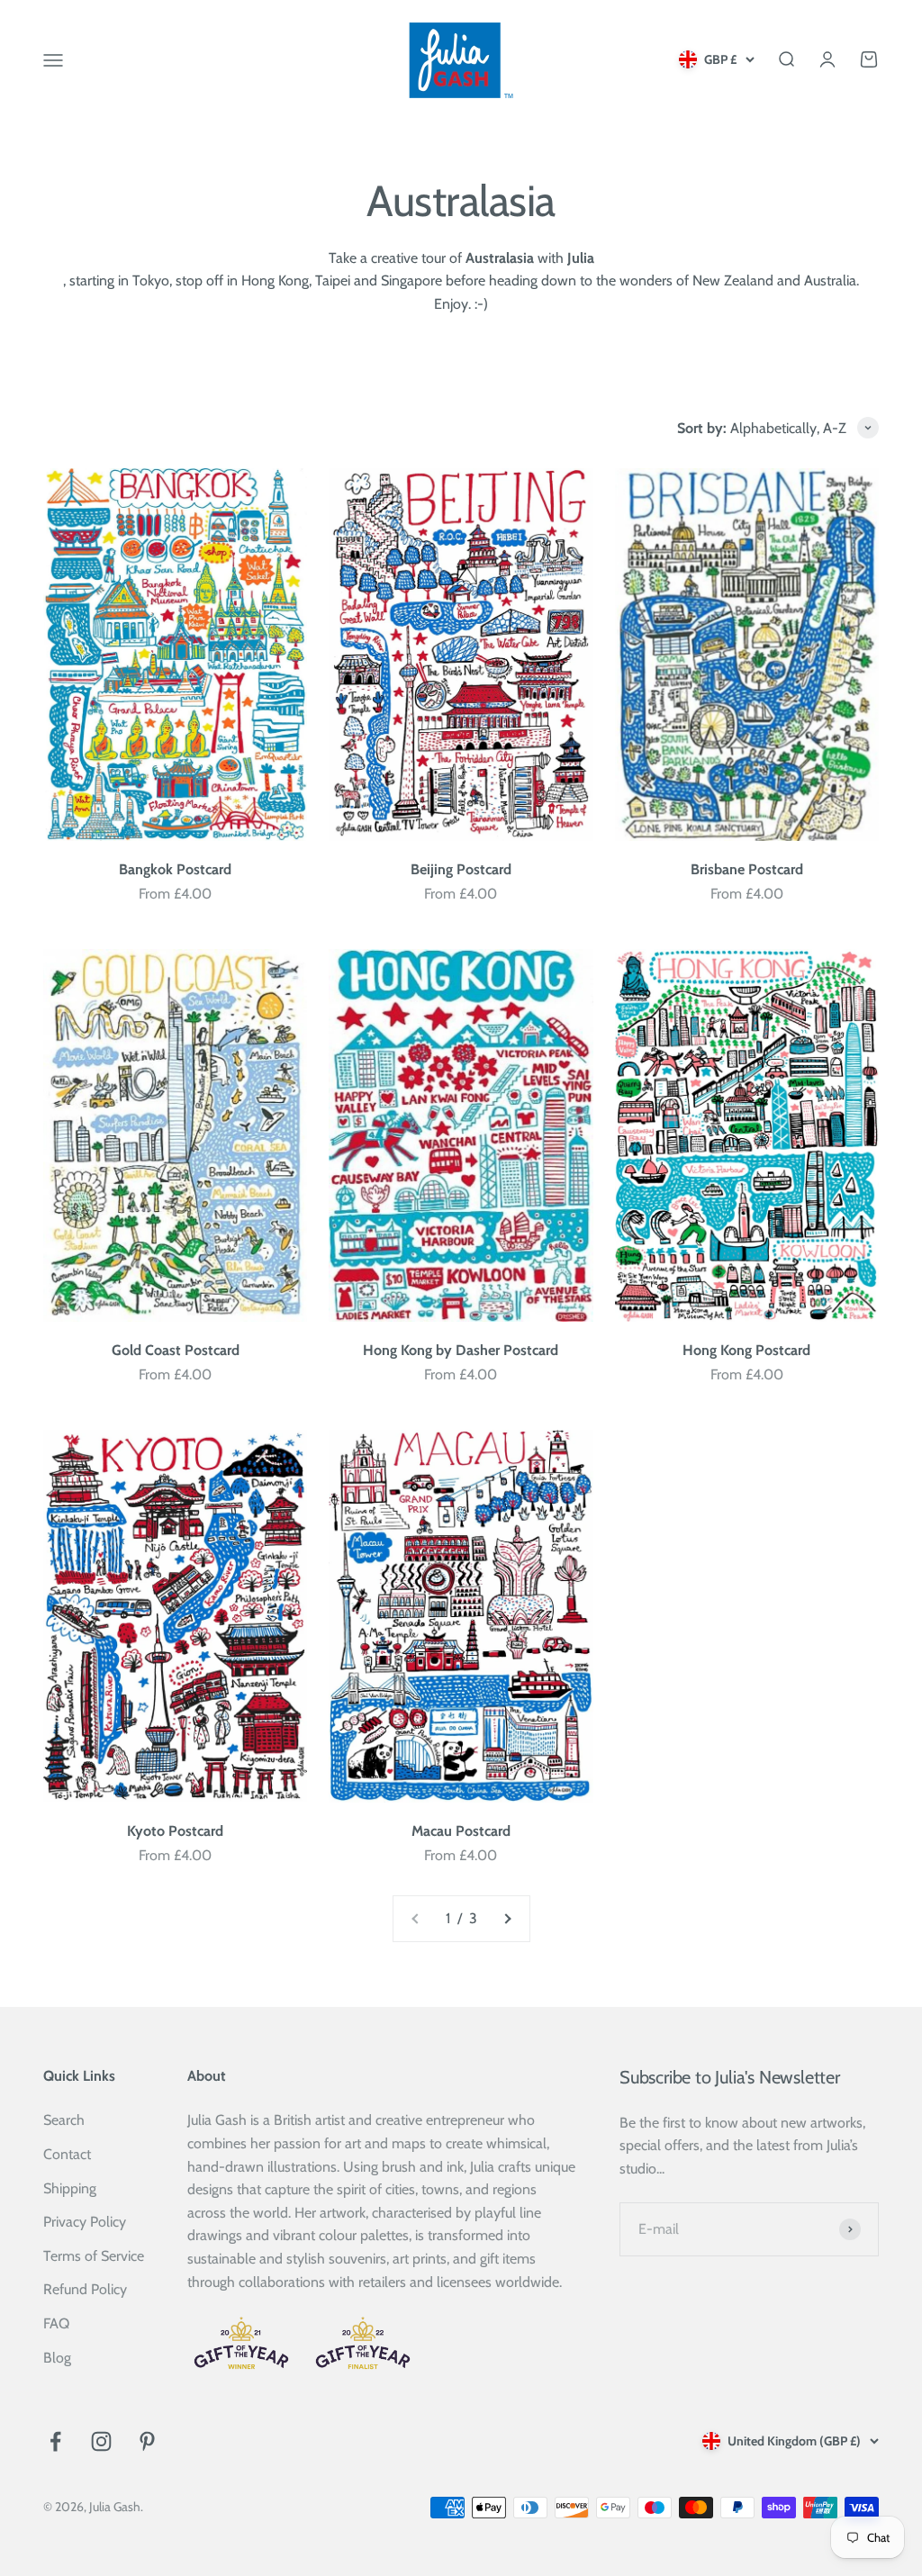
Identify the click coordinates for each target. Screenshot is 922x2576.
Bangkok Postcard (175, 869)
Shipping (70, 2188)
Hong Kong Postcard (746, 1350)
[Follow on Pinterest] (147, 2441)
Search (64, 2120)
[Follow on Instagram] (101, 2441)
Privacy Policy (85, 2222)
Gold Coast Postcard (176, 1350)
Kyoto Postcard (175, 1831)
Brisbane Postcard (747, 869)
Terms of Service (94, 2256)
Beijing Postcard (461, 869)
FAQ (56, 2323)
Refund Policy (85, 2289)
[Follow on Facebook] (55, 2441)
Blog (57, 2358)
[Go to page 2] (507, 1919)
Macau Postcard (461, 1831)
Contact (67, 2154)
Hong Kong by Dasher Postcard (461, 1350)
